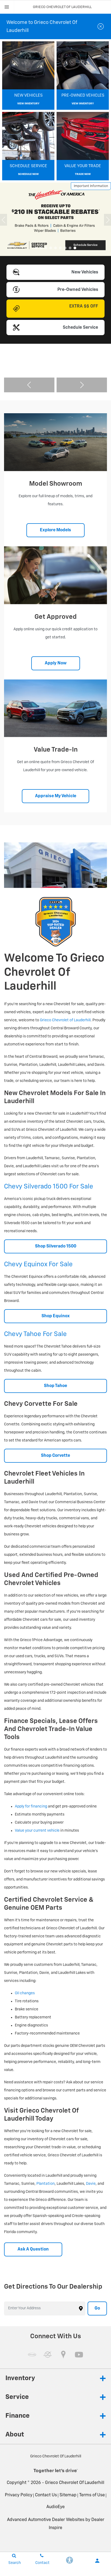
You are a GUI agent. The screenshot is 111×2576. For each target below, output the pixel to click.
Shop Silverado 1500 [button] (56, 1246)
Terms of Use (92, 2495)
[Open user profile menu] (97, 2561)
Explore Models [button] (55, 530)
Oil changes (25, 1993)
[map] (63, 2355)
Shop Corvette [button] (55, 1456)
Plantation (46, 2184)
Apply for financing (31, 1806)
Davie (91, 2184)
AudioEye (55, 2507)
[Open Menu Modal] (7, 7)
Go (97, 2308)
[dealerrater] (48, 2355)
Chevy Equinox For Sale (38, 1264)
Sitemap (68, 2495)
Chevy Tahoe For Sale (35, 1334)
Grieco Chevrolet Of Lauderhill (75, 2483)
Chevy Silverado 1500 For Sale (49, 1187)
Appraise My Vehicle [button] (56, 796)
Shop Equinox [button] (56, 1316)
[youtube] (79, 2355)
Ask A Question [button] (33, 2249)
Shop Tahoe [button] (55, 1386)
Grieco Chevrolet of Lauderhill (65, 1020)
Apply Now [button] (56, 663)
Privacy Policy (19, 2495)
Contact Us (46, 2495)
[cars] (32, 2355)
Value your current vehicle (37, 1831)
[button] (36, 248)
